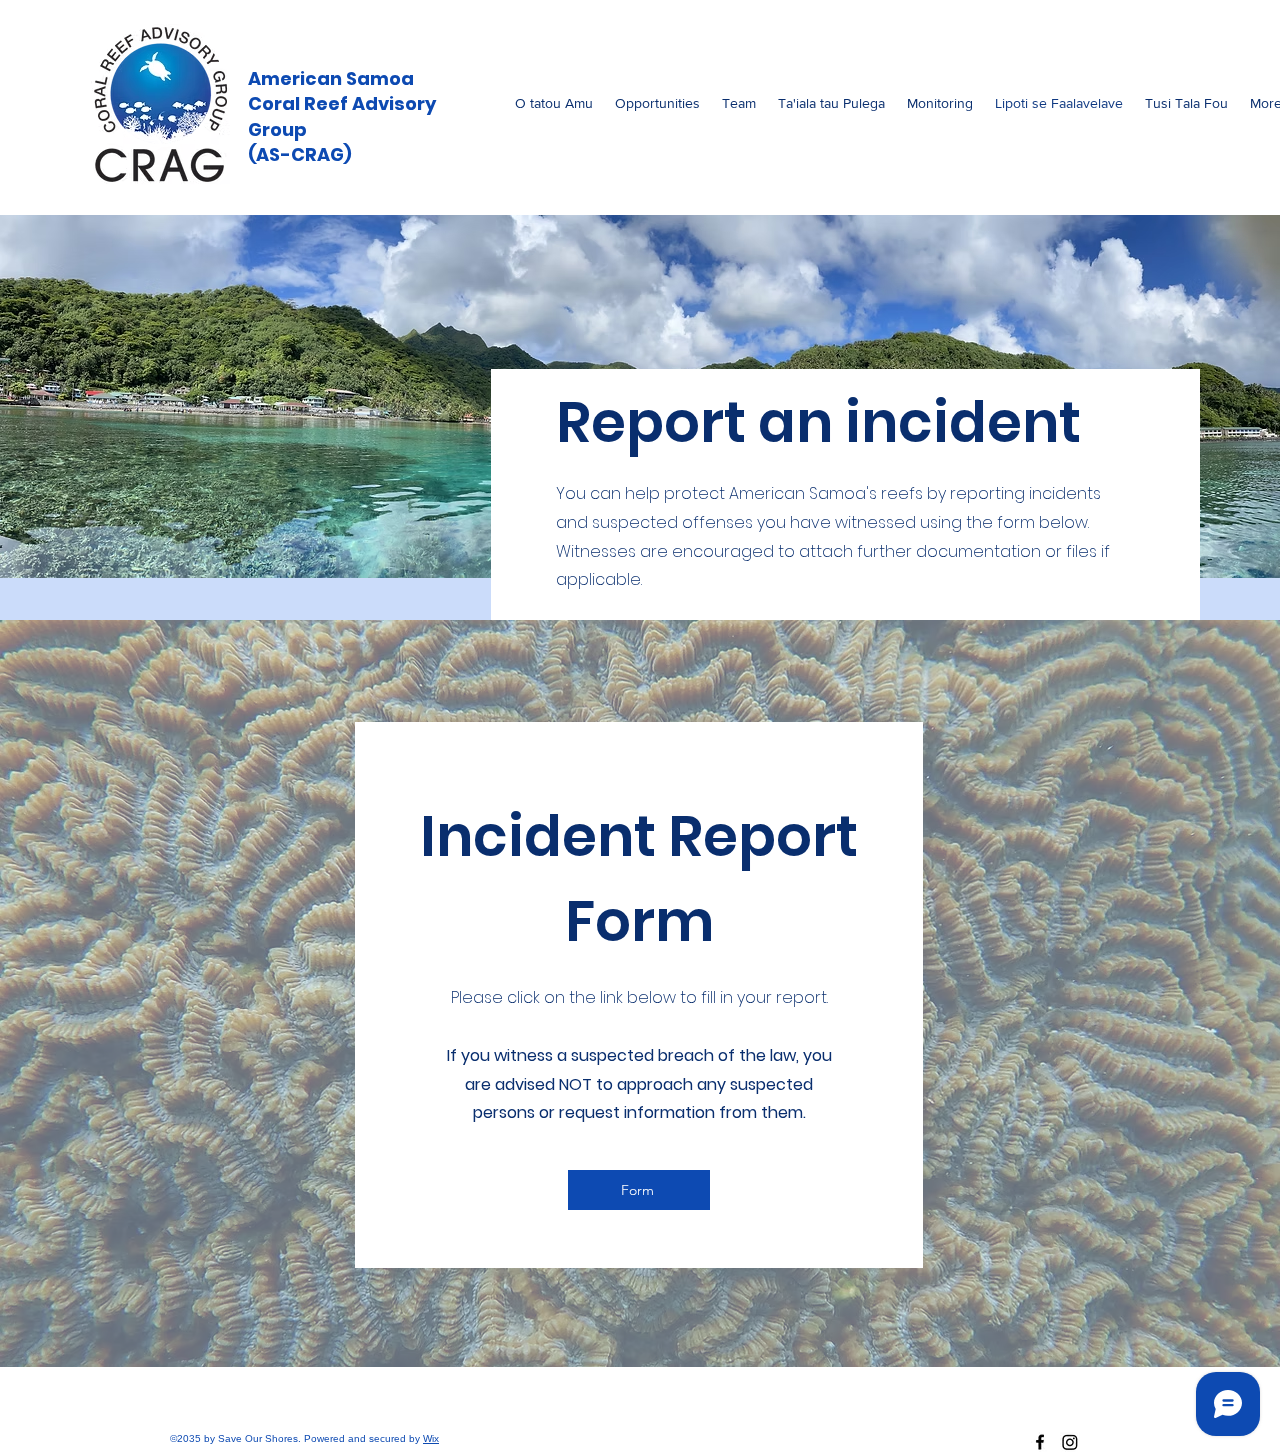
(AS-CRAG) (300, 154)
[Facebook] (1040, 1442)
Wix (431, 1438)
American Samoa (331, 78)
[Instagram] (1070, 1442)
